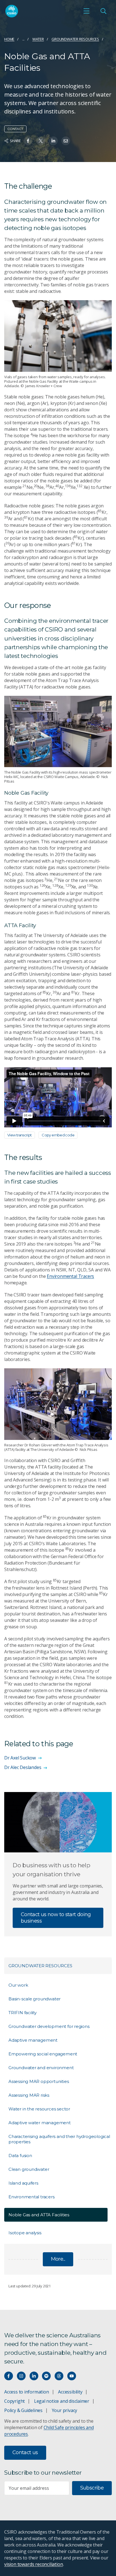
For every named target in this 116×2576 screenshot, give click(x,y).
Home (9, 39)
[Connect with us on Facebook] (9, 2376)
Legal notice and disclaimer (62, 2401)
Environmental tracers (32, 2197)
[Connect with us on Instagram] (21, 2376)
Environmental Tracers (70, 1276)
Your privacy (64, 2410)
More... (58, 2259)
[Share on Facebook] (28, 141)
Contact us (25, 2452)
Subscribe (92, 2488)
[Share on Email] (66, 141)
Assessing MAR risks (29, 2095)
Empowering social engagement (43, 2054)
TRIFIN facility (23, 2013)
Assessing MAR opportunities (39, 2081)
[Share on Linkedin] (53, 141)
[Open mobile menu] (86, 11)
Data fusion (20, 2156)
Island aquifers (23, 2183)
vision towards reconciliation (34, 2564)
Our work (18, 1985)
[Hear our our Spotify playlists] (46, 2376)
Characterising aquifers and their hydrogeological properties (59, 2139)
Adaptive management (33, 2040)
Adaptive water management (40, 2123)
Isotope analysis (25, 2233)
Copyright (14, 2401)
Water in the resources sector (39, 2109)
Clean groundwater (29, 2169)
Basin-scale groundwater (34, 1999)
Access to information (27, 2392)
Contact (15, 129)
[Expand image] (58, 336)
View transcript (20, 1135)
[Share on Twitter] (41, 141)
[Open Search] (103, 11)
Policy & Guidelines (23, 2410)
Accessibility (70, 2392)
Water (38, 39)
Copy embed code (58, 1135)
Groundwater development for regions (49, 2026)
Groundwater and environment (41, 2068)
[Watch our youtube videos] (72, 2376)
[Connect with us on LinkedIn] (34, 2376)
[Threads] (59, 2376)
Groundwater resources (75, 39)
